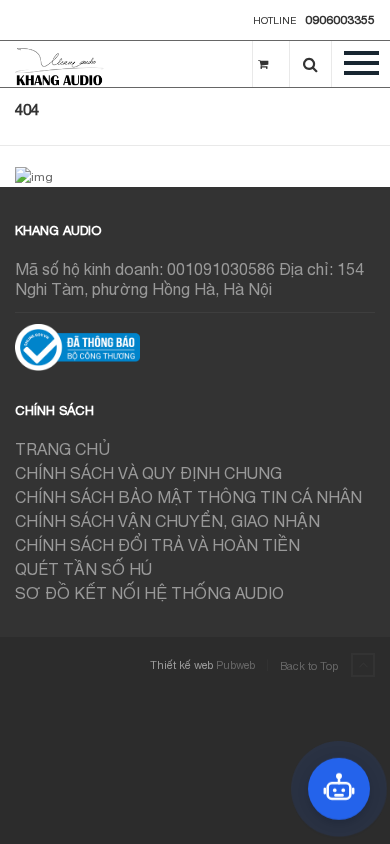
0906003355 (340, 20)
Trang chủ (62, 449)
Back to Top (310, 666)
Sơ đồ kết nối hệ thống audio (149, 593)
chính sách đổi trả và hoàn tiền (157, 545)
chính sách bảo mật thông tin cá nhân (188, 497)
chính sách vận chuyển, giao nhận (167, 521)
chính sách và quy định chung (148, 473)
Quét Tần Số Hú (83, 569)
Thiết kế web (181, 665)
